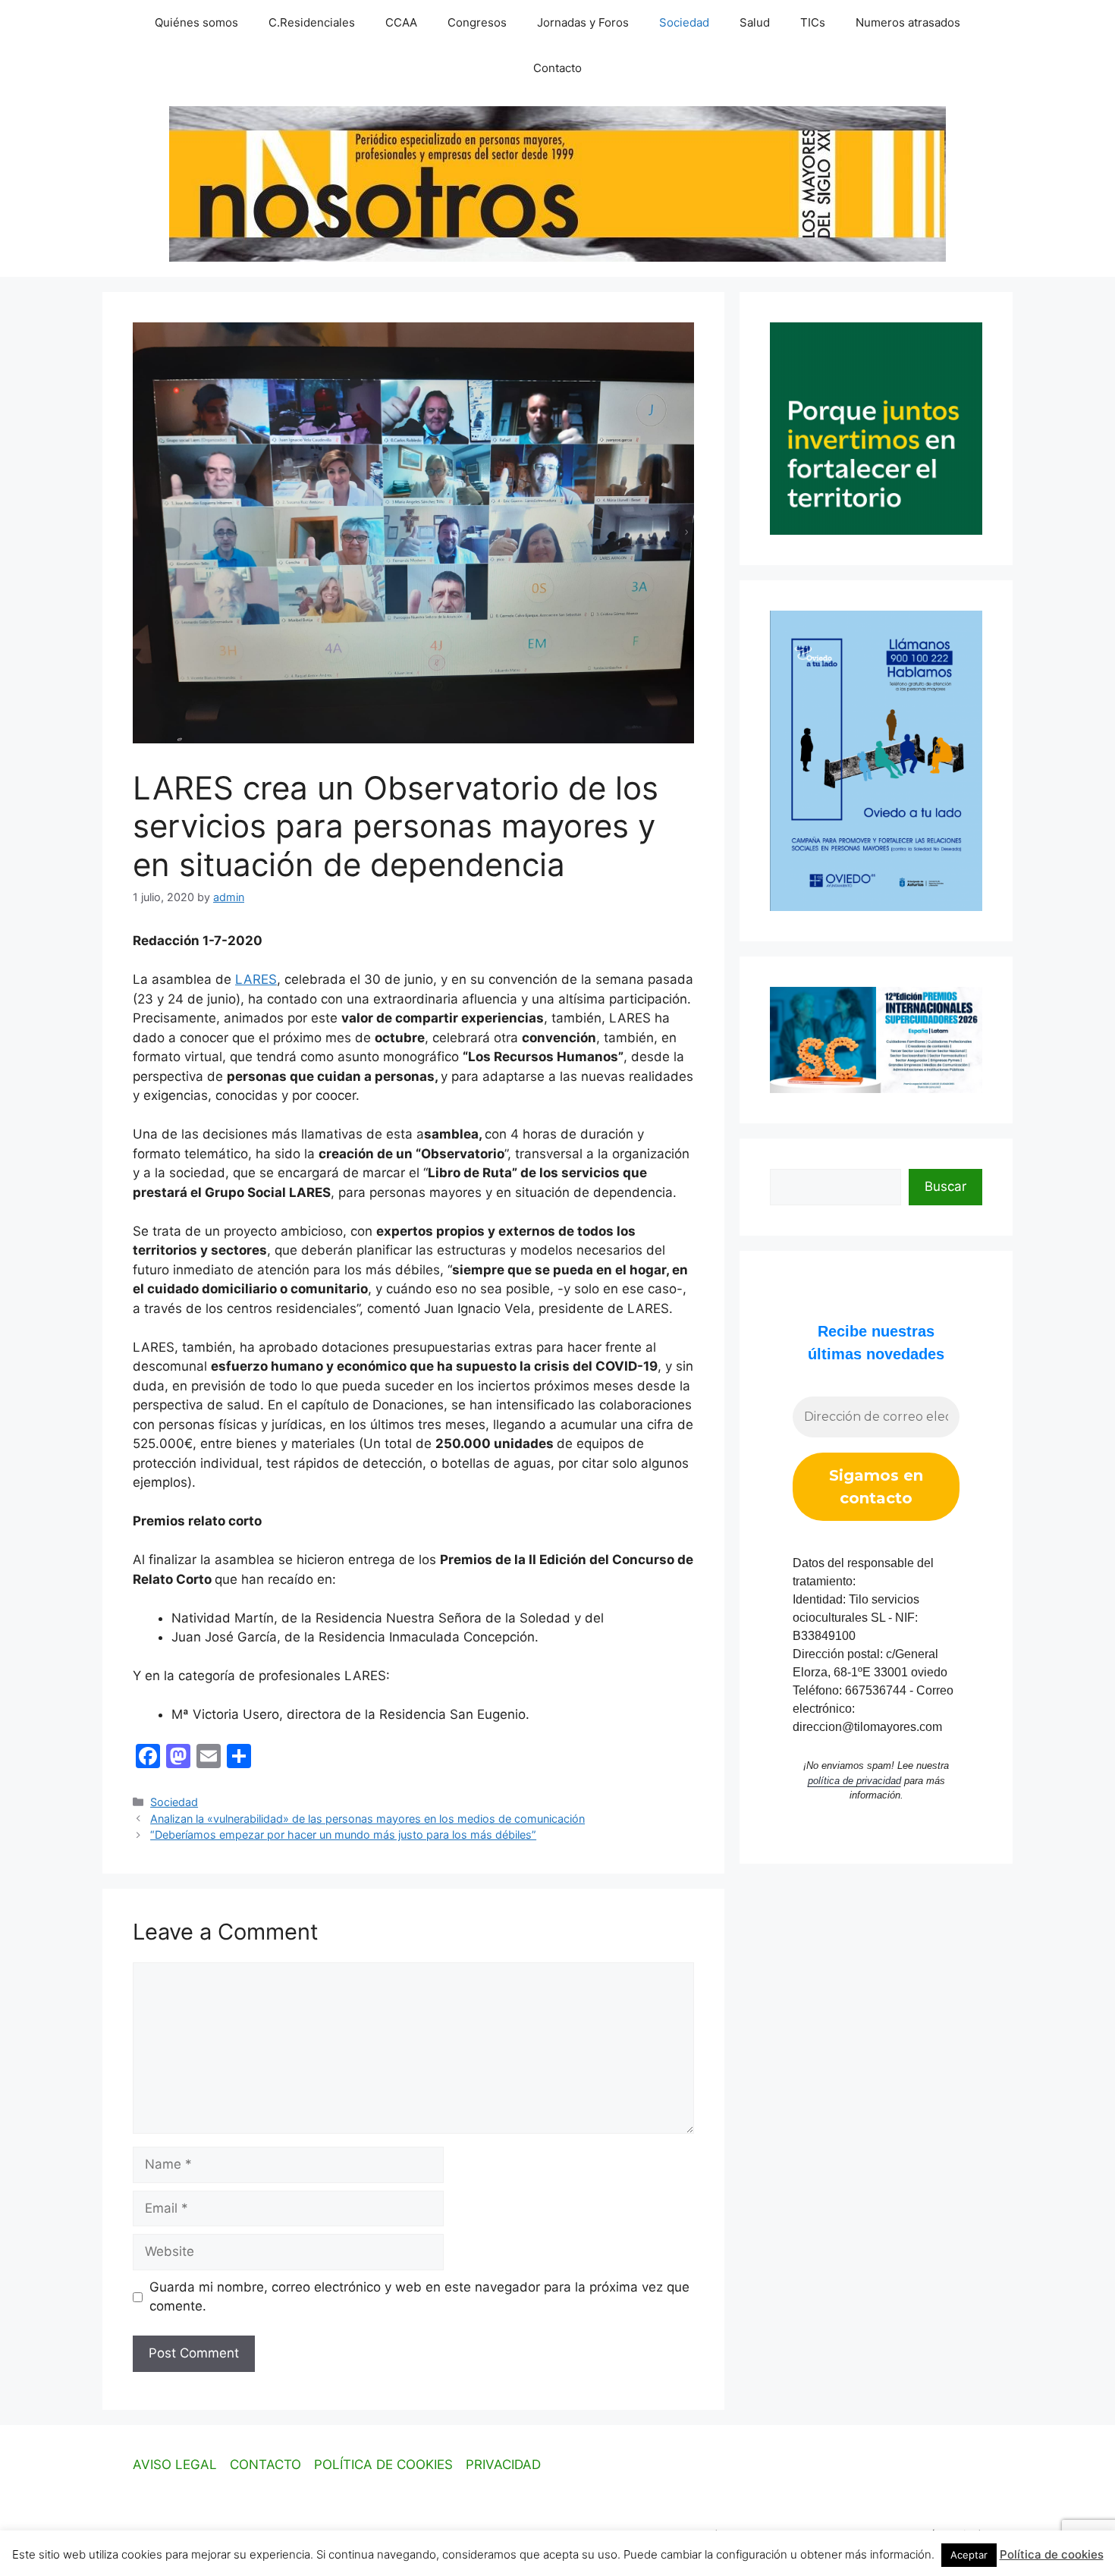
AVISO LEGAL (175, 2464)
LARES (256, 979)
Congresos (477, 22)
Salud (755, 22)
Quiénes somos (196, 22)
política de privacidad (854, 1781)
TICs (813, 22)
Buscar (945, 1186)
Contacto (557, 68)
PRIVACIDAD (503, 2464)
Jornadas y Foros (583, 22)
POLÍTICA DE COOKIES (383, 2464)
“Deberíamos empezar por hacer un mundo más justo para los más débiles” (343, 1835)
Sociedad (684, 22)
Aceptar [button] (969, 2555)
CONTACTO (265, 2464)
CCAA (401, 22)
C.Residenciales (312, 22)
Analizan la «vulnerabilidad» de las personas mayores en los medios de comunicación (367, 1819)
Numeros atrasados (908, 22)
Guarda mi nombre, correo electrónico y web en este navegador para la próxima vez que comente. (419, 2297)
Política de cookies (1052, 2554)
